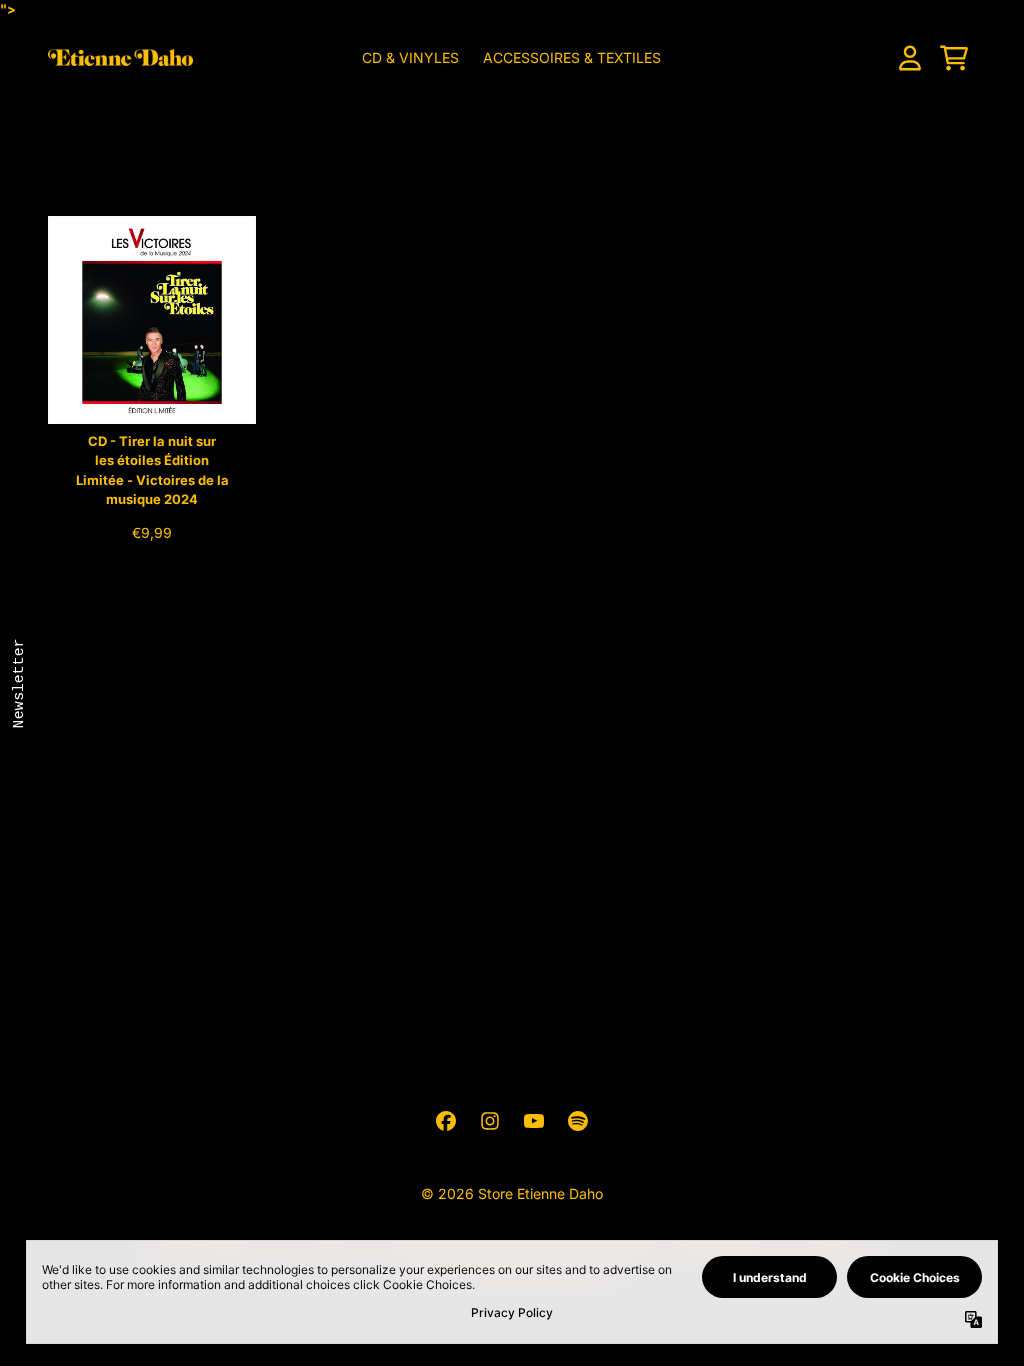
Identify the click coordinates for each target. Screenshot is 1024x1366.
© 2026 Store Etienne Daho (512, 1193)
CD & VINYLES (410, 57)
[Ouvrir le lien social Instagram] (490, 1121)
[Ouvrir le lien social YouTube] (534, 1121)
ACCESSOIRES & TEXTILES (572, 57)
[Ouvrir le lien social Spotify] (578, 1121)
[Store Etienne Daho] (120, 57)
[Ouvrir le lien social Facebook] (446, 1121)
